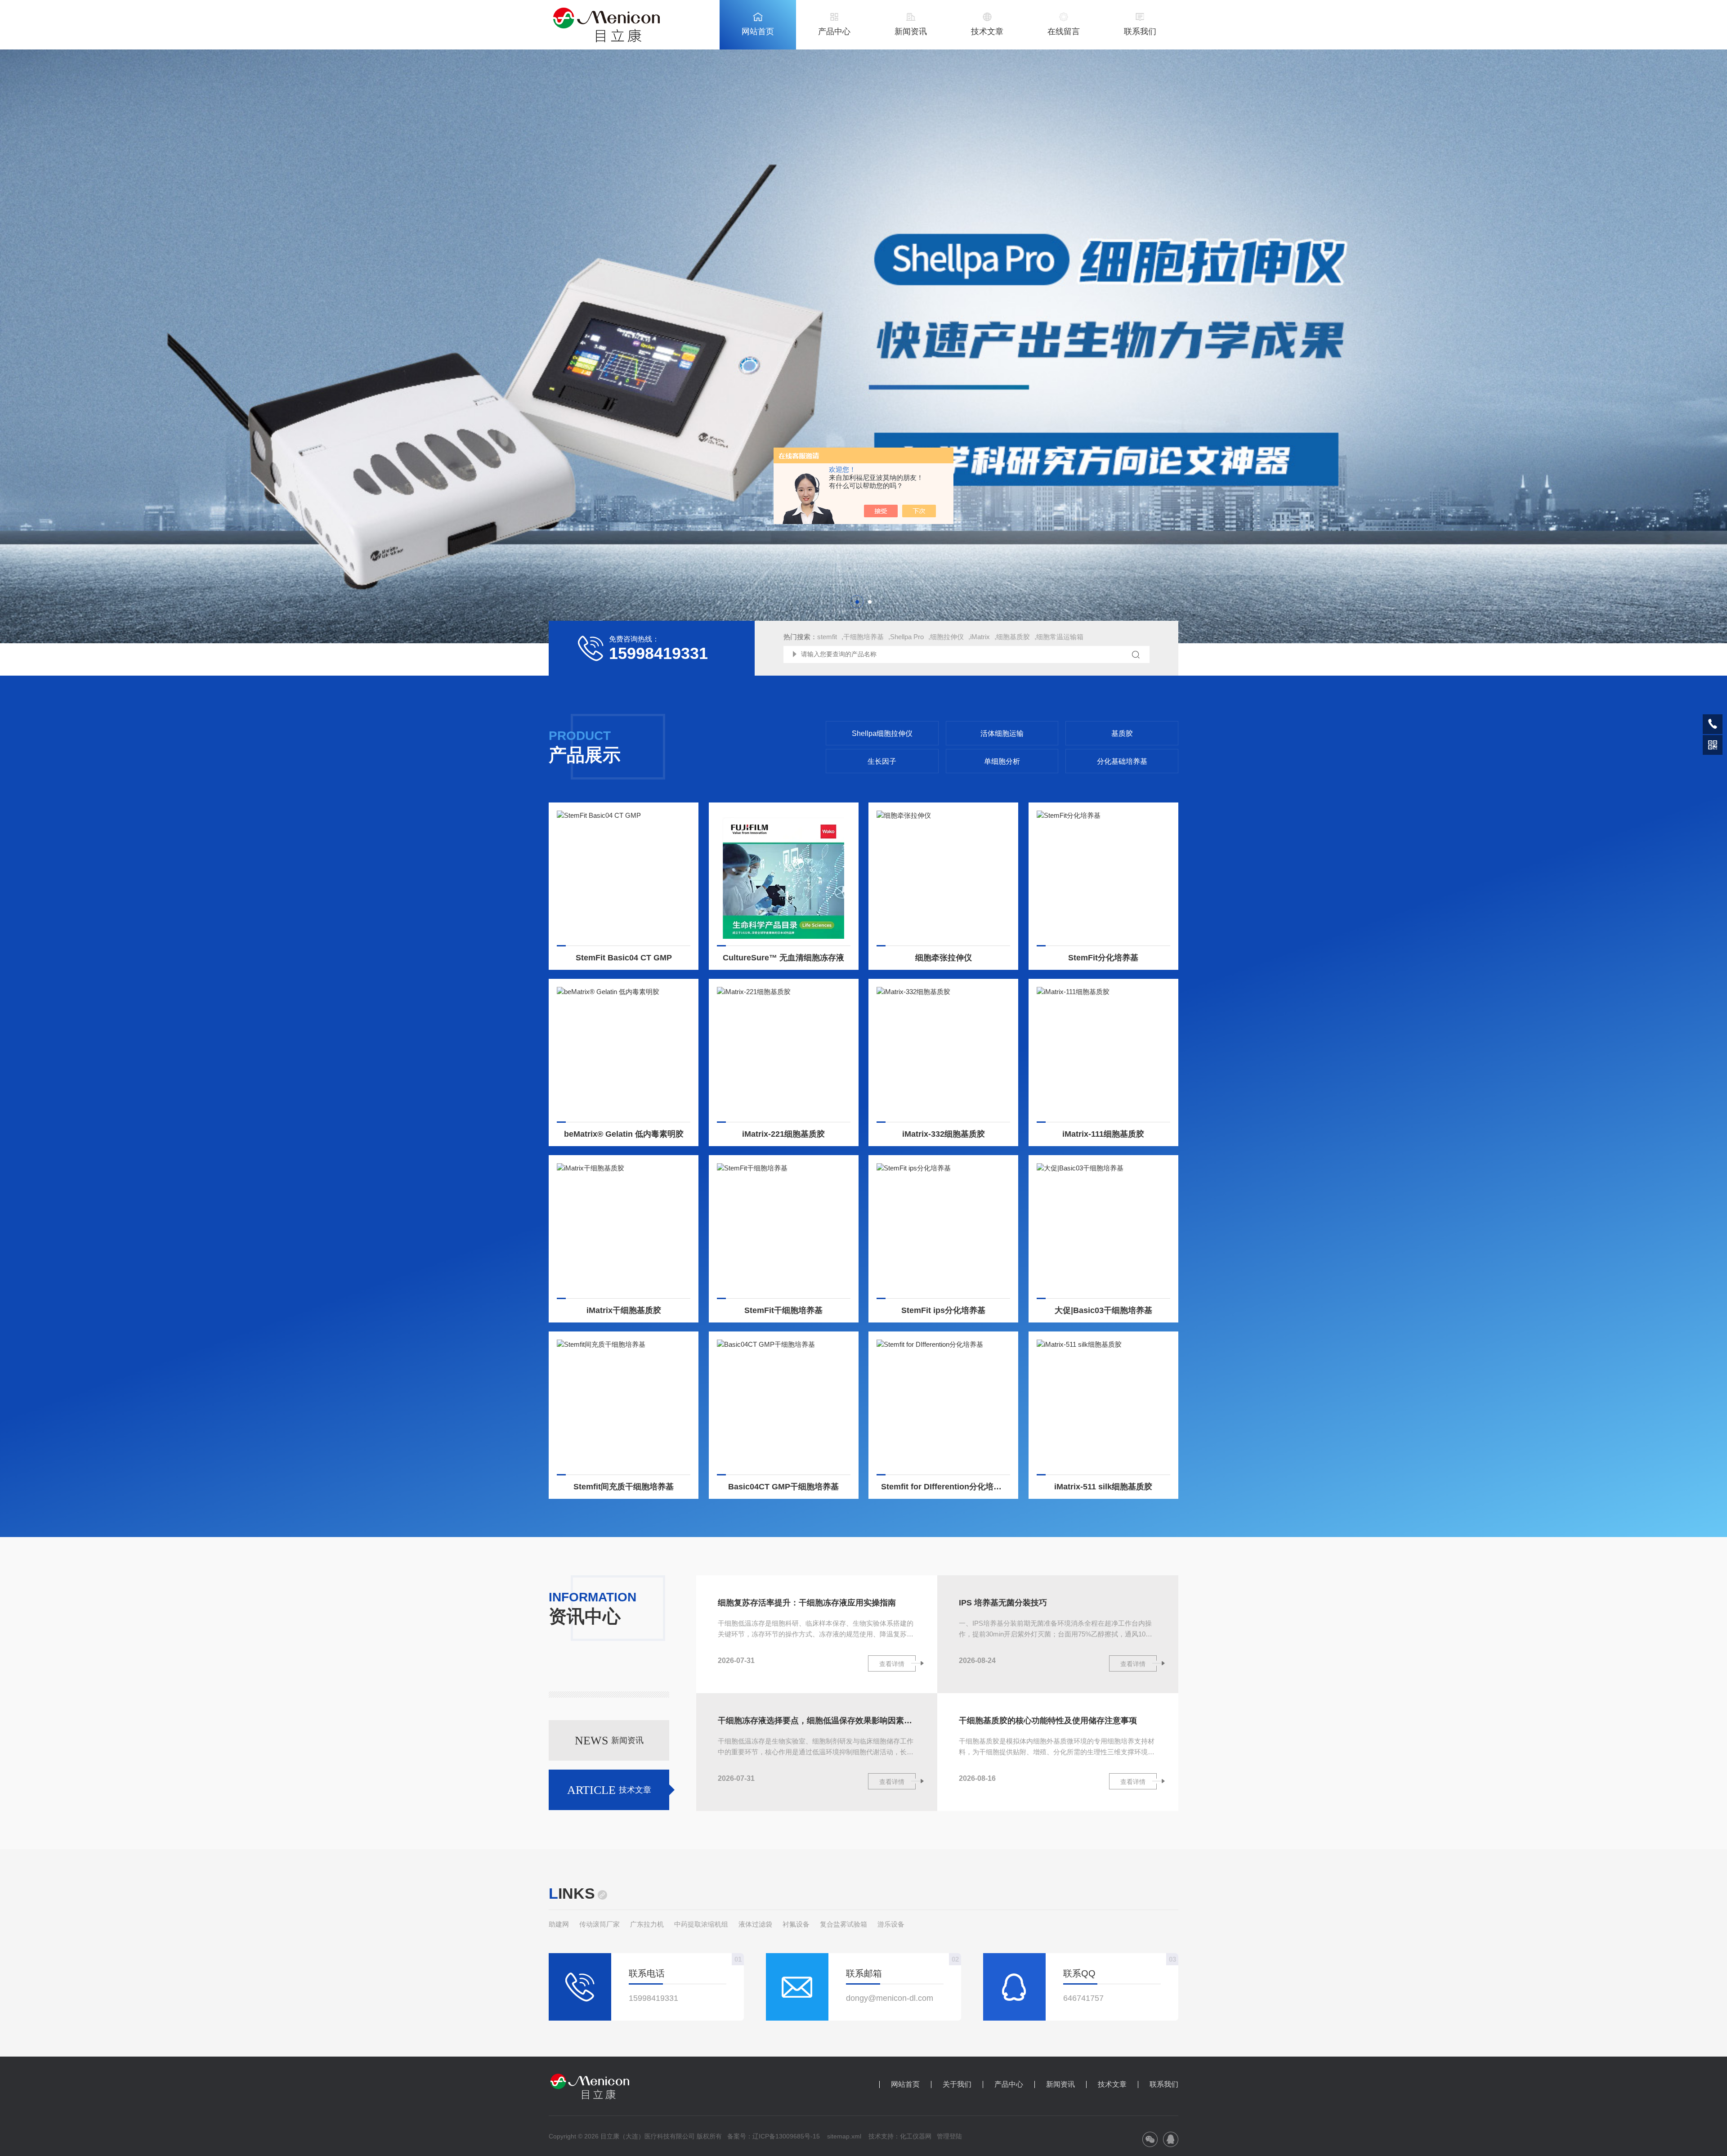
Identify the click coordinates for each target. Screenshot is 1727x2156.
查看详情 (892, 1664)
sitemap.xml (844, 2136)
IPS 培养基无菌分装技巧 (1003, 1603)
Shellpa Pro (907, 637)
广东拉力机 (647, 1924)
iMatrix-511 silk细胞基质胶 (1103, 1487)
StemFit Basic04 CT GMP (624, 958)
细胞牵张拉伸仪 (944, 958)
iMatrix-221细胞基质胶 (783, 1134)
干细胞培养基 (863, 637)
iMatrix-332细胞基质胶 (944, 1134)
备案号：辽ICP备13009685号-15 (774, 2136)
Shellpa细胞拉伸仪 (882, 733)
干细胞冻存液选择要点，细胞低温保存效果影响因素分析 (817, 1721)
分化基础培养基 (1122, 761)
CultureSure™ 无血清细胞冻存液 (783, 958)
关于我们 (957, 2084)
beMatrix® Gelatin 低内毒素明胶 (624, 1134)
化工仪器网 (916, 2136)
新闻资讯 (911, 31)
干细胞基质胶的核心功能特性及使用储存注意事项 (1048, 1721)
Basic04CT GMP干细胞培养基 (783, 1487)
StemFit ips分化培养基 (943, 1310)
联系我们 (1140, 31)
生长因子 (882, 761)
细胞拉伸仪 (947, 637)
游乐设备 (891, 1924)
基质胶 (1122, 733)
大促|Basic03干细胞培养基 (1103, 1310)
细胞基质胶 (1013, 637)
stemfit (827, 637)
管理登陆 (949, 2136)
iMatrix (980, 637)
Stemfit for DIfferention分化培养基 (945, 1487)
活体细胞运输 (1002, 733)
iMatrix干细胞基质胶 (624, 1310)
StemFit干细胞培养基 (783, 1310)
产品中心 (834, 31)
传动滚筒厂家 (600, 1924)
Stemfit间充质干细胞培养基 (624, 1487)
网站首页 (758, 31)
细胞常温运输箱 (1060, 637)
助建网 (559, 1924)
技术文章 (987, 31)
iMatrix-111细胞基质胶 (1103, 1134)
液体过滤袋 (755, 1924)
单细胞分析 (1002, 761)
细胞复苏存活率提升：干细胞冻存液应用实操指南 (807, 1603)
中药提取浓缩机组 (701, 1924)
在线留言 (1064, 31)
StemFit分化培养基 (1103, 958)
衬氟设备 (796, 1924)
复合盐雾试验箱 (843, 1924)
